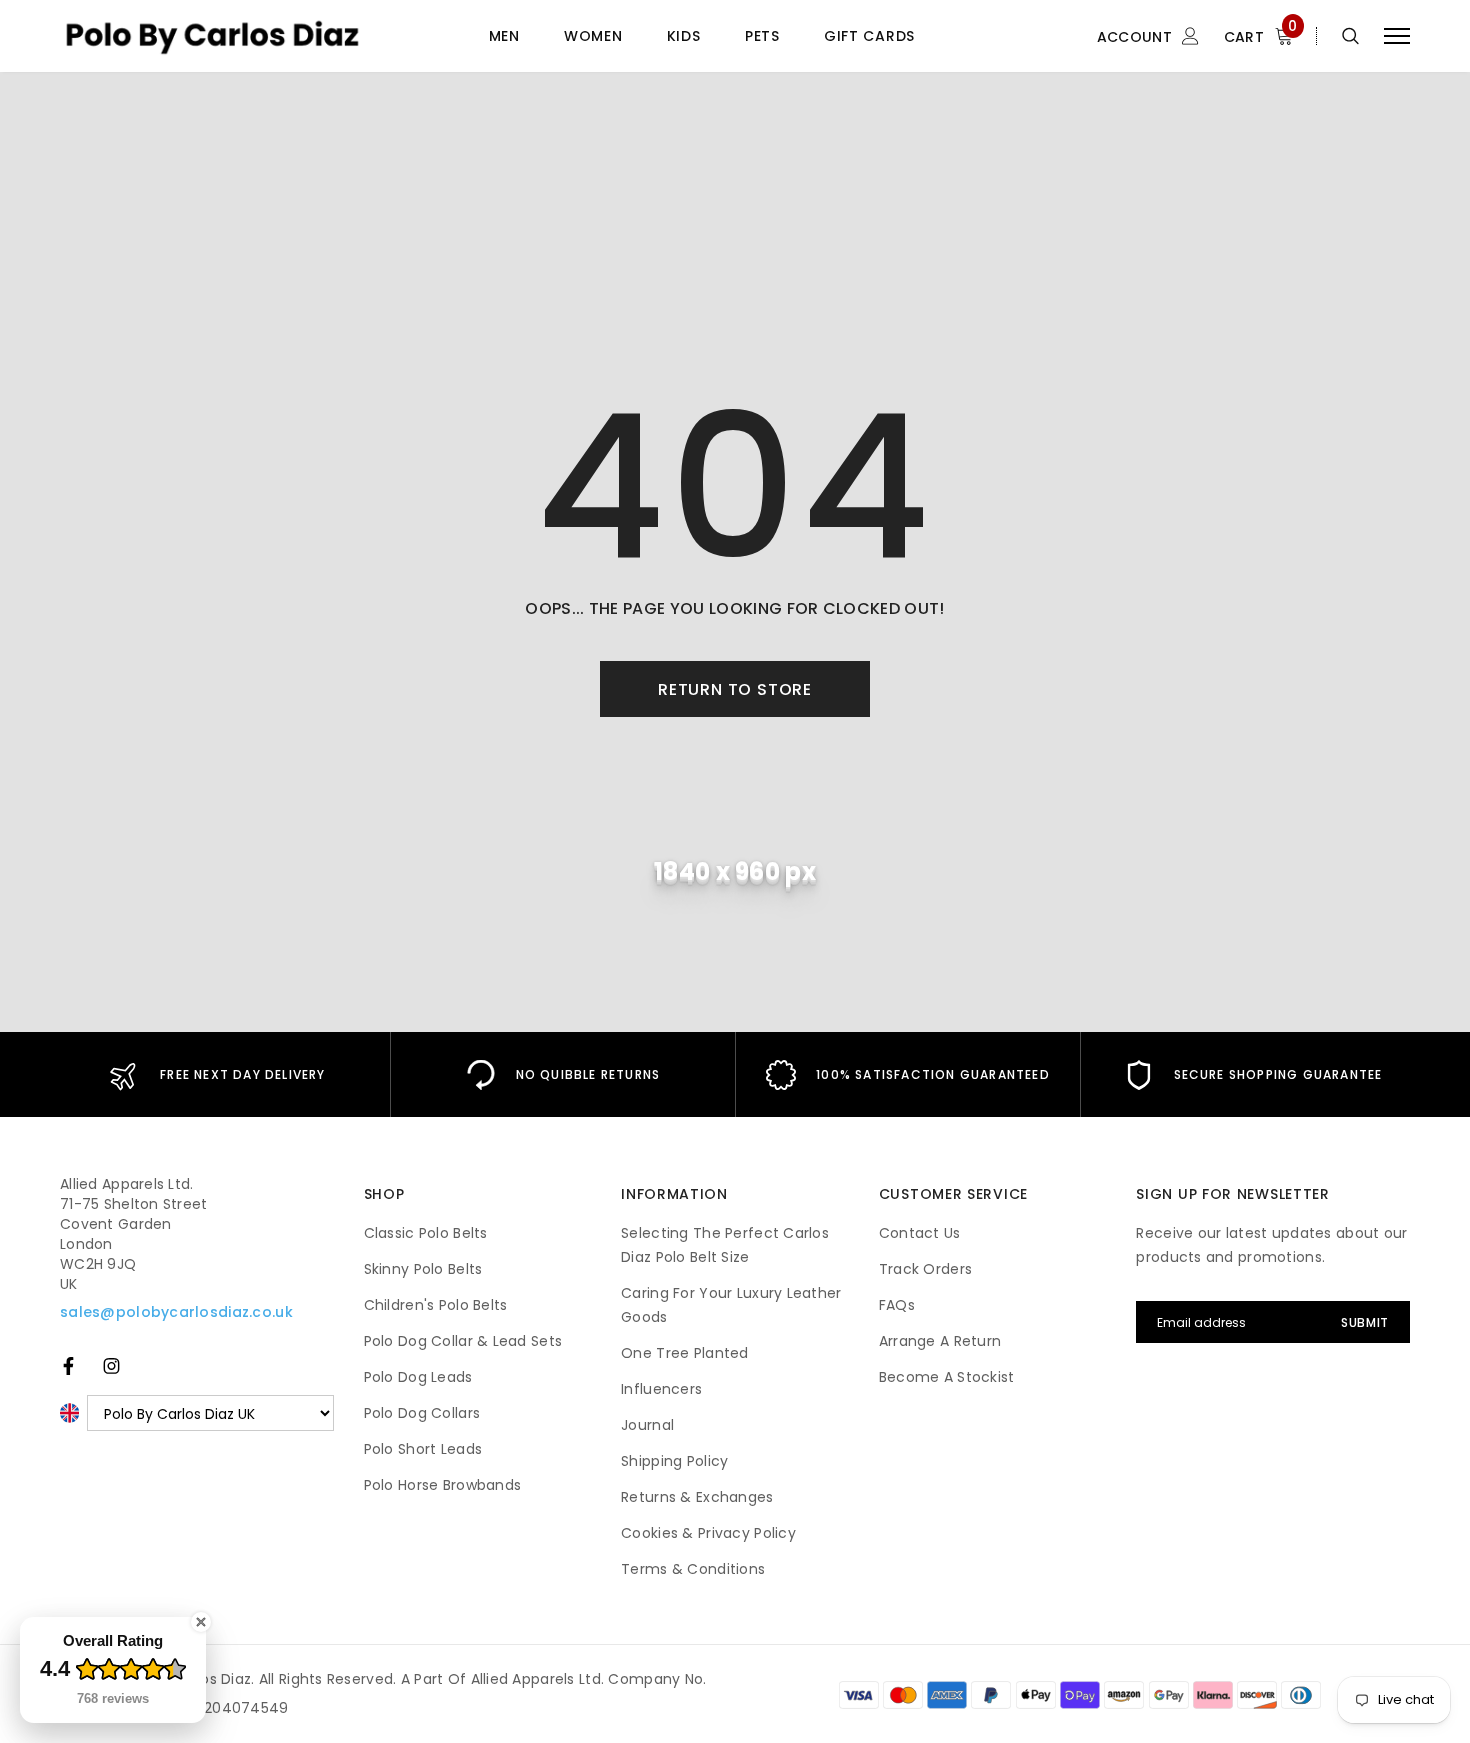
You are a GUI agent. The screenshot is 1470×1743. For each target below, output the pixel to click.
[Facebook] (68, 1366)
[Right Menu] (1397, 36)
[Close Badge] (201, 1622)
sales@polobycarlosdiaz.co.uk (176, 1312)
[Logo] (212, 35)
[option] (217, 1074)
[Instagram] (111, 1366)
